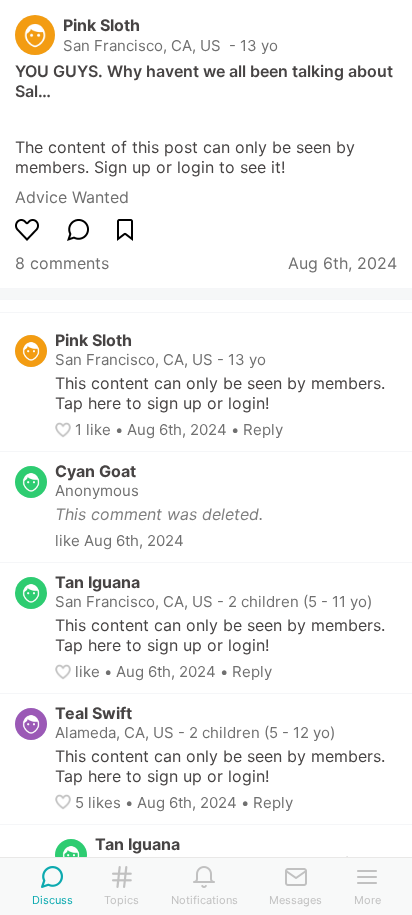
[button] (65, 430)
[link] (72, 197)
